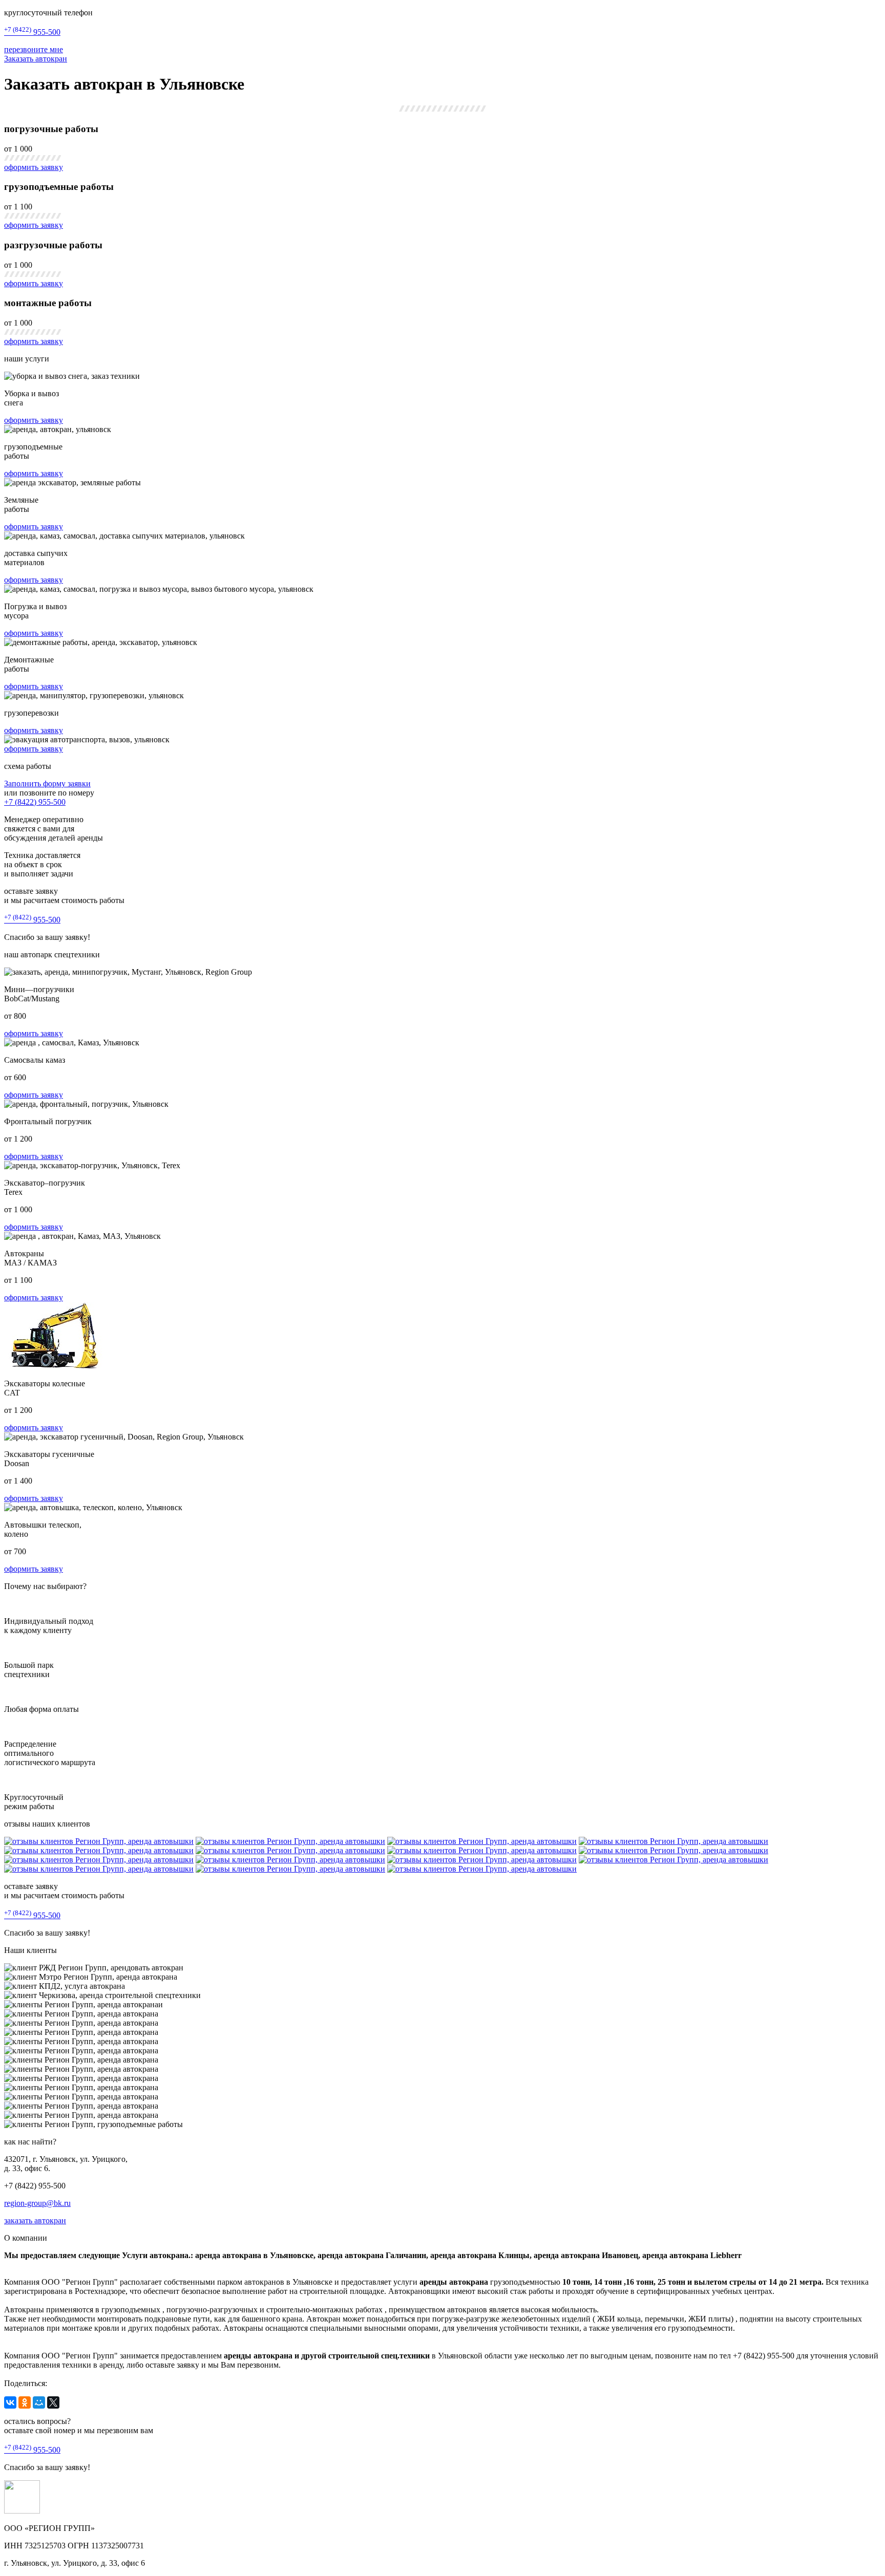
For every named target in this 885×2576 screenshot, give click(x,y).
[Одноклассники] (25, 2402)
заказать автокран (35, 2220)
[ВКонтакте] (10, 2402)
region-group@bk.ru (37, 2203)
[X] (53, 2402)
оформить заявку (34, 167)
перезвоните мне (34, 49)
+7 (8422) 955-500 (35, 802)
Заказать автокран (36, 59)
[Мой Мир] (39, 2402)
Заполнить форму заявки (47, 783)
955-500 (32, 32)
